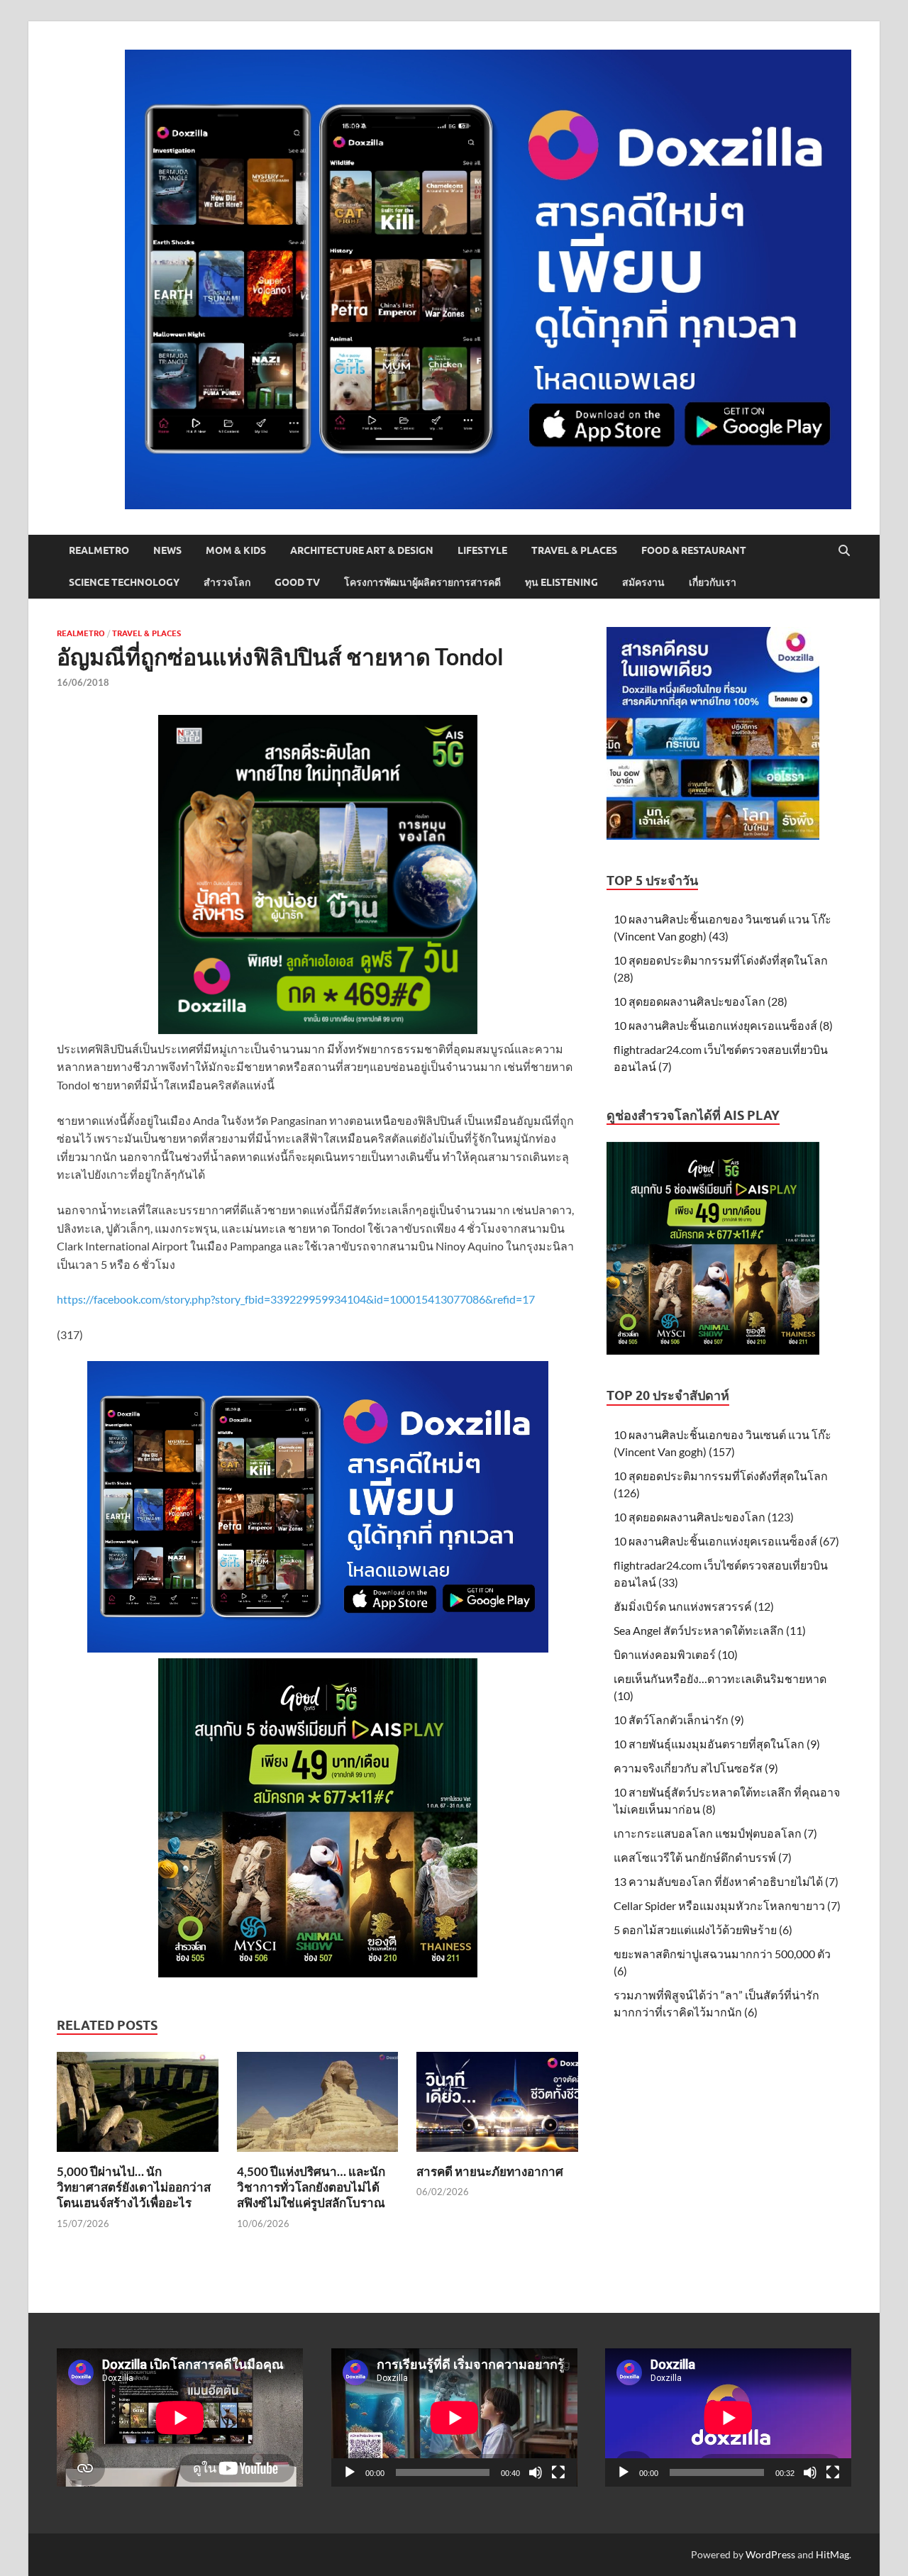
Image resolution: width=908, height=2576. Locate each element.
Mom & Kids (236, 550)
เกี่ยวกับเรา (713, 582)
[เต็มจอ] (558, 2472)
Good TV (297, 582)
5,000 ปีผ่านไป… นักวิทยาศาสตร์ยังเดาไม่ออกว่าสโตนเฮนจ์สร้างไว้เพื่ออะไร (134, 2187)
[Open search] (844, 551)
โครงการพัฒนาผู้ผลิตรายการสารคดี (422, 582)
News (167, 550)
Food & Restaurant (694, 550)
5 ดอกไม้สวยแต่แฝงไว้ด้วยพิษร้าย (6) (703, 1930)
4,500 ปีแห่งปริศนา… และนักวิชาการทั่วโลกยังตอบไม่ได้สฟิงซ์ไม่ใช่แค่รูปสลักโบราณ (311, 2187)
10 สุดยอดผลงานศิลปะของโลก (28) (701, 1001)
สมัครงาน (643, 582)
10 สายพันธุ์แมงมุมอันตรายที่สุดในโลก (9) (717, 1744)
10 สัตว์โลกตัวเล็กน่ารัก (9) (679, 1720)
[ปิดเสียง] (536, 2472)
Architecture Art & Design (362, 550)
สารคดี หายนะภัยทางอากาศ (490, 2171)
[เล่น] (350, 2472)
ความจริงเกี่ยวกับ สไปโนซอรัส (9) (696, 1768)
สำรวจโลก (227, 582)
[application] (454, 2417)
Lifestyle (482, 550)
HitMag (832, 2554)
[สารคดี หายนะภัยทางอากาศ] (497, 2106)
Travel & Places (574, 550)
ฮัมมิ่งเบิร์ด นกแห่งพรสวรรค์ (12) (694, 1606)
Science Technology (124, 582)
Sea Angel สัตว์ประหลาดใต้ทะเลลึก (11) (710, 1630)
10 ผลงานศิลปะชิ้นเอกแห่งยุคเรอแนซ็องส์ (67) (726, 1541)
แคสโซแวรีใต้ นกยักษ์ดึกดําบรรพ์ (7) (703, 1857)
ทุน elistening (561, 582)
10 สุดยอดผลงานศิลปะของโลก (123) (704, 1517)
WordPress (770, 2554)
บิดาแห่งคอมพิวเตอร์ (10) (676, 1654)
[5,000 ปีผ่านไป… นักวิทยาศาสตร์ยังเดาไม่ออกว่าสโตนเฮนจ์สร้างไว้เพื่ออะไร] (138, 2106)
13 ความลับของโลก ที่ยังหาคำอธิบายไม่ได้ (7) (726, 1881)
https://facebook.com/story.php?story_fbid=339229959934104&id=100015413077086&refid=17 (296, 1299)
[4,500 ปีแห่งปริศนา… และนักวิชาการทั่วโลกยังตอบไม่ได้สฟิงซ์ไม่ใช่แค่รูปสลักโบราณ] (318, 2106)
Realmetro (99, 550)
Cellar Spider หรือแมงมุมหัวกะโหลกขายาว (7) (727, 1905)
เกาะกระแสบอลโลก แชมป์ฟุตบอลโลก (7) (715, 1833)
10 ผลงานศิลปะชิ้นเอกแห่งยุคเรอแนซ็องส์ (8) (723, 1025)
